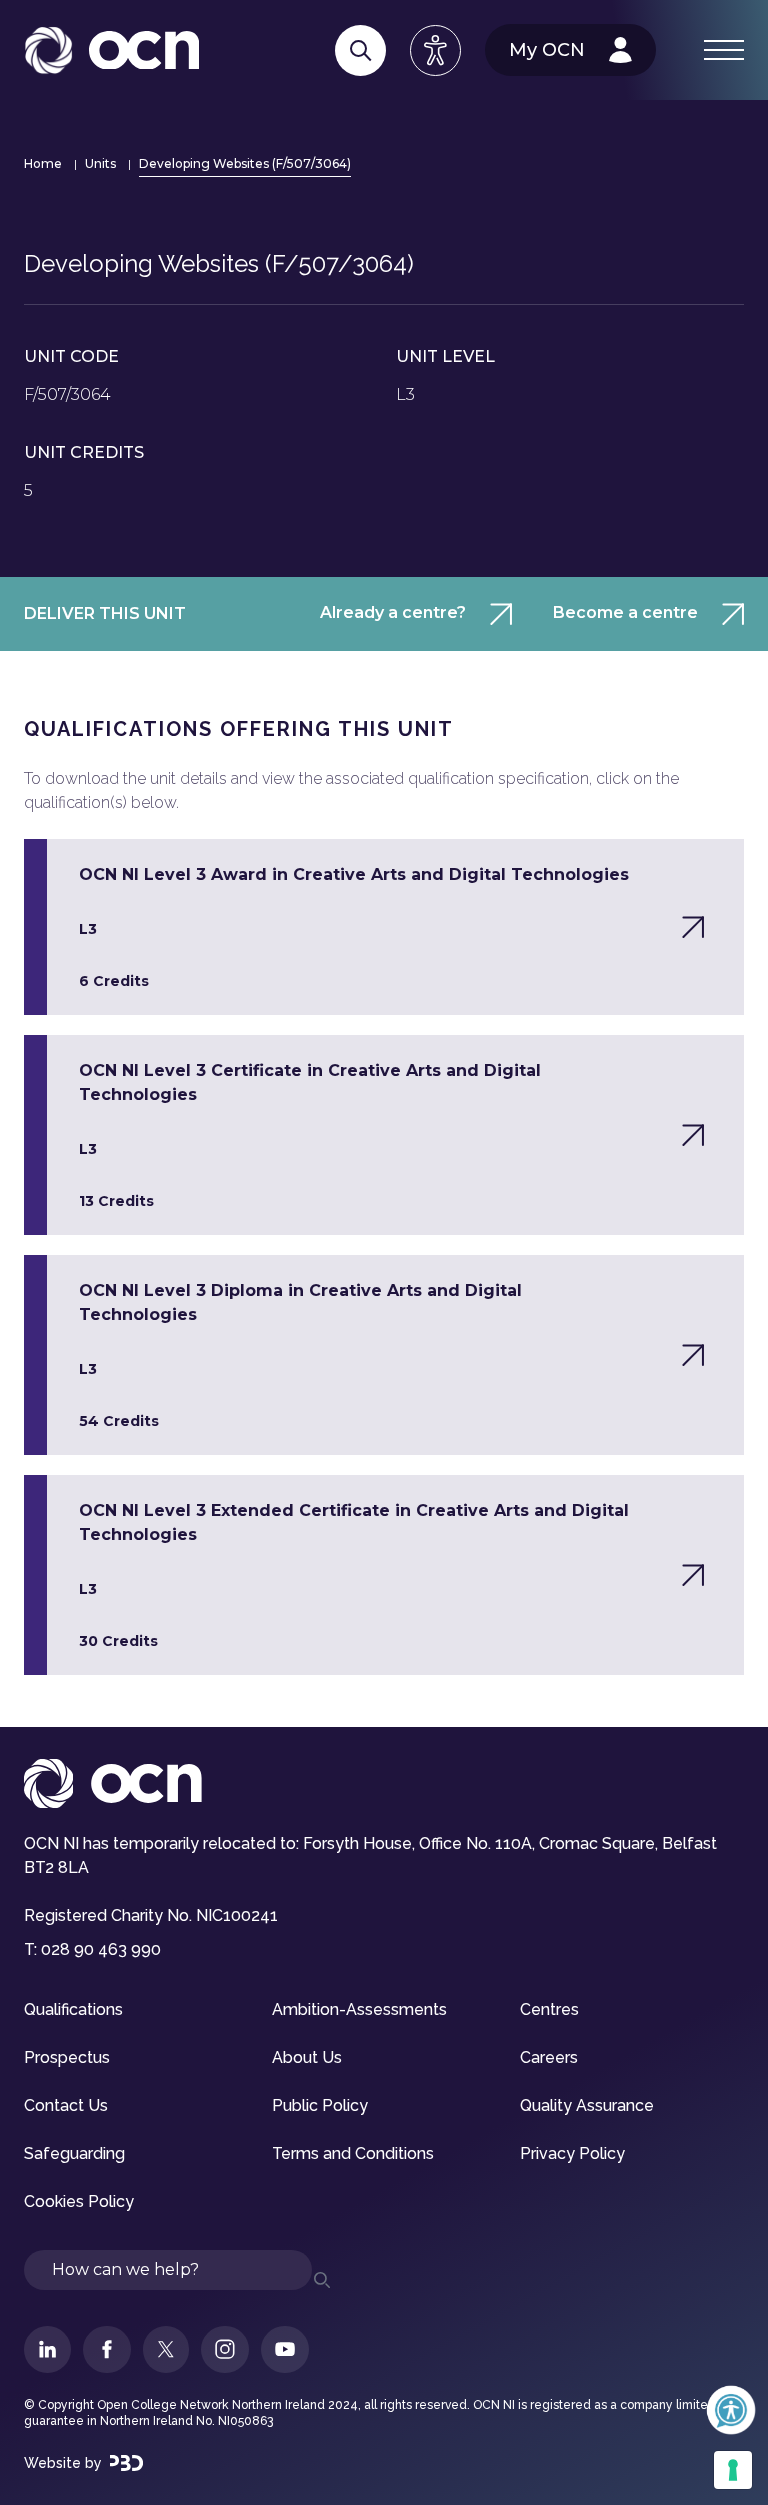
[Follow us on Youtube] (285, 2349)
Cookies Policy (79, 2201)
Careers (549, 2057)
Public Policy (320, 2105)
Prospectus (67, 2057)
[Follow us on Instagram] (225, 2349)
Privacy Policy (572, 2153)
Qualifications (73, 2009)
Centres (549, 2009)
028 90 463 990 (101, 1949)
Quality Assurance (587, 2105)
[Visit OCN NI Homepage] (111, 50)
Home (43, 163)
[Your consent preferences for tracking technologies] (733, 2470)
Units (100, 163)
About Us (307, 2057)
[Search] (360, 50)
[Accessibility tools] (435, 50)
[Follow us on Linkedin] (47, 2349)
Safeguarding (74, 2153)
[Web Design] (126, 2463)
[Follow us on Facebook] (107, 2349)
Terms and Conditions (353, 2153)
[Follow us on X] (166, 2349)
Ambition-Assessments (359, 2009)
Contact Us (66, 2105)
